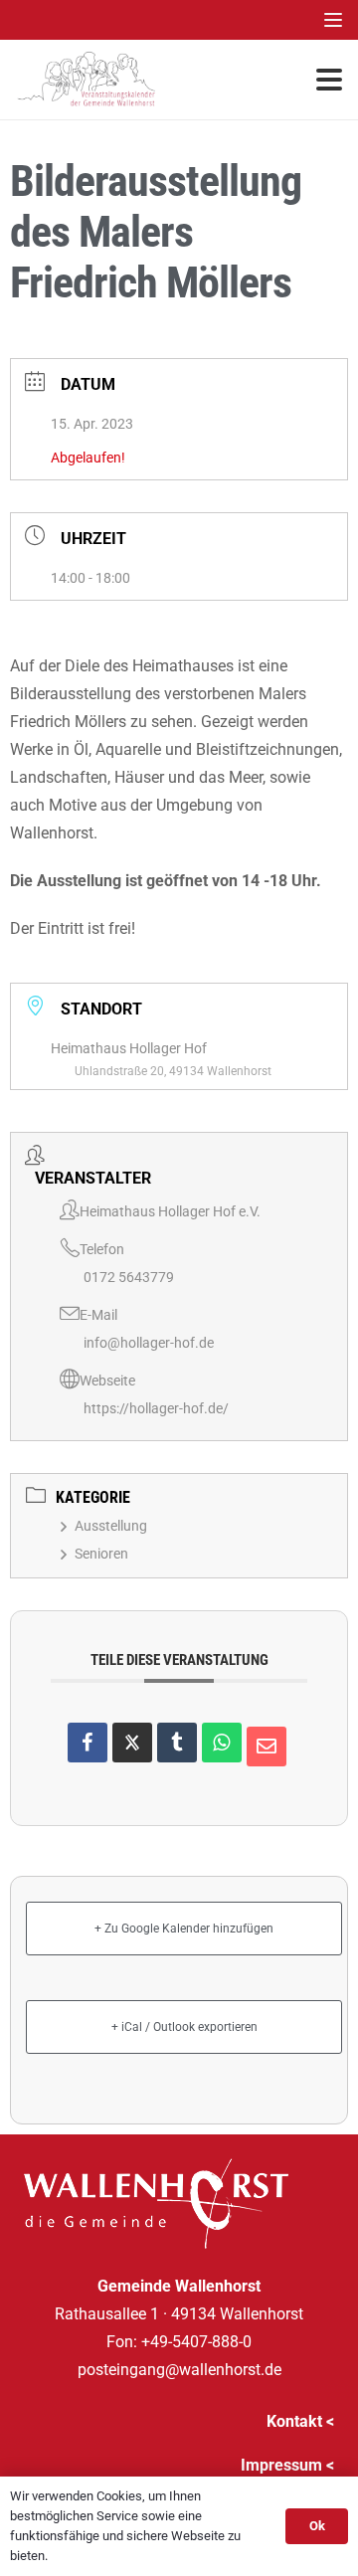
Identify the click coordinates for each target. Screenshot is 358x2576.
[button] (333, 20)
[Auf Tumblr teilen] (177, 1743)
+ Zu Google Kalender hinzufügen (184, 1929)
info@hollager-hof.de (149, 1343)
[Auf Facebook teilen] (88, 1743)
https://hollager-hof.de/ (156, 1408)
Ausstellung (111, 1526)
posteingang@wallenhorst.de (179, 2370)
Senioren (101, 1554)
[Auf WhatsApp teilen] (222, 1743)
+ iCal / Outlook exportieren (184, 2027)
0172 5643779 (129, 1277)
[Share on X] (132, 1743)
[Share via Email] (267, 1747)
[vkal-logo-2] (87, 80)
